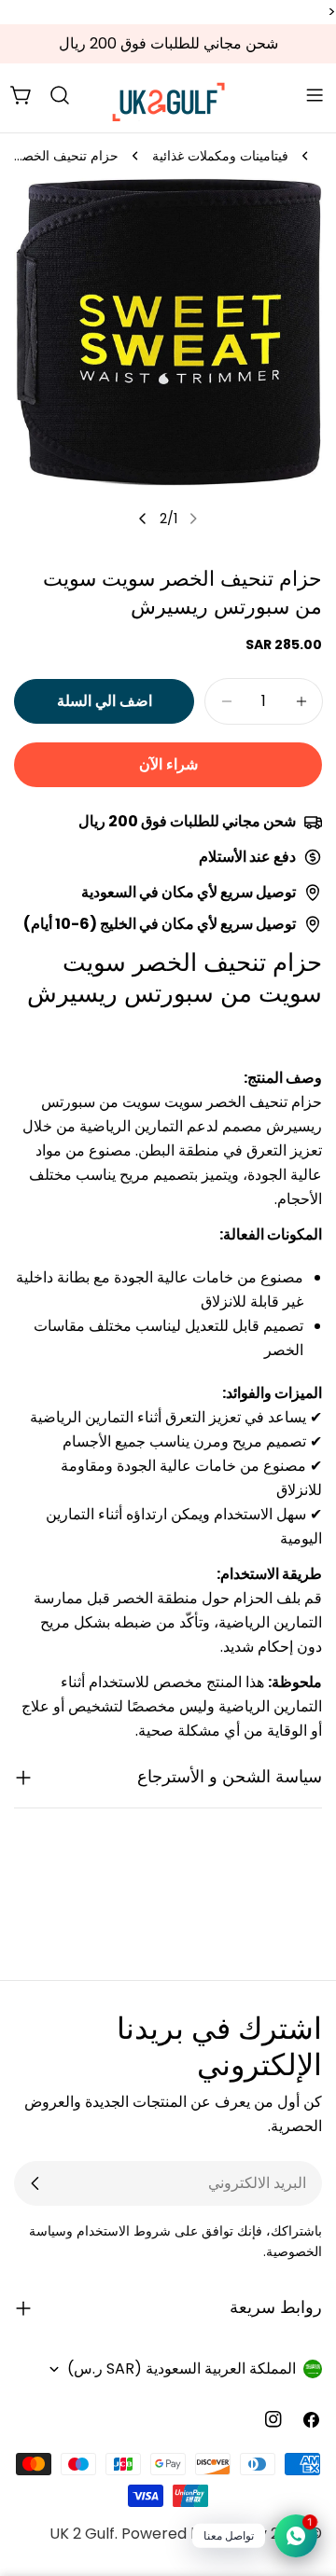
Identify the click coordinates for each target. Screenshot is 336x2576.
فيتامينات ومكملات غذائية (220, 156)
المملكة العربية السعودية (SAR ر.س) (182, 2368)
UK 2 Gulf (82, 2534)
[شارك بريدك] (35, 2183)
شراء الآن (168, 764)
